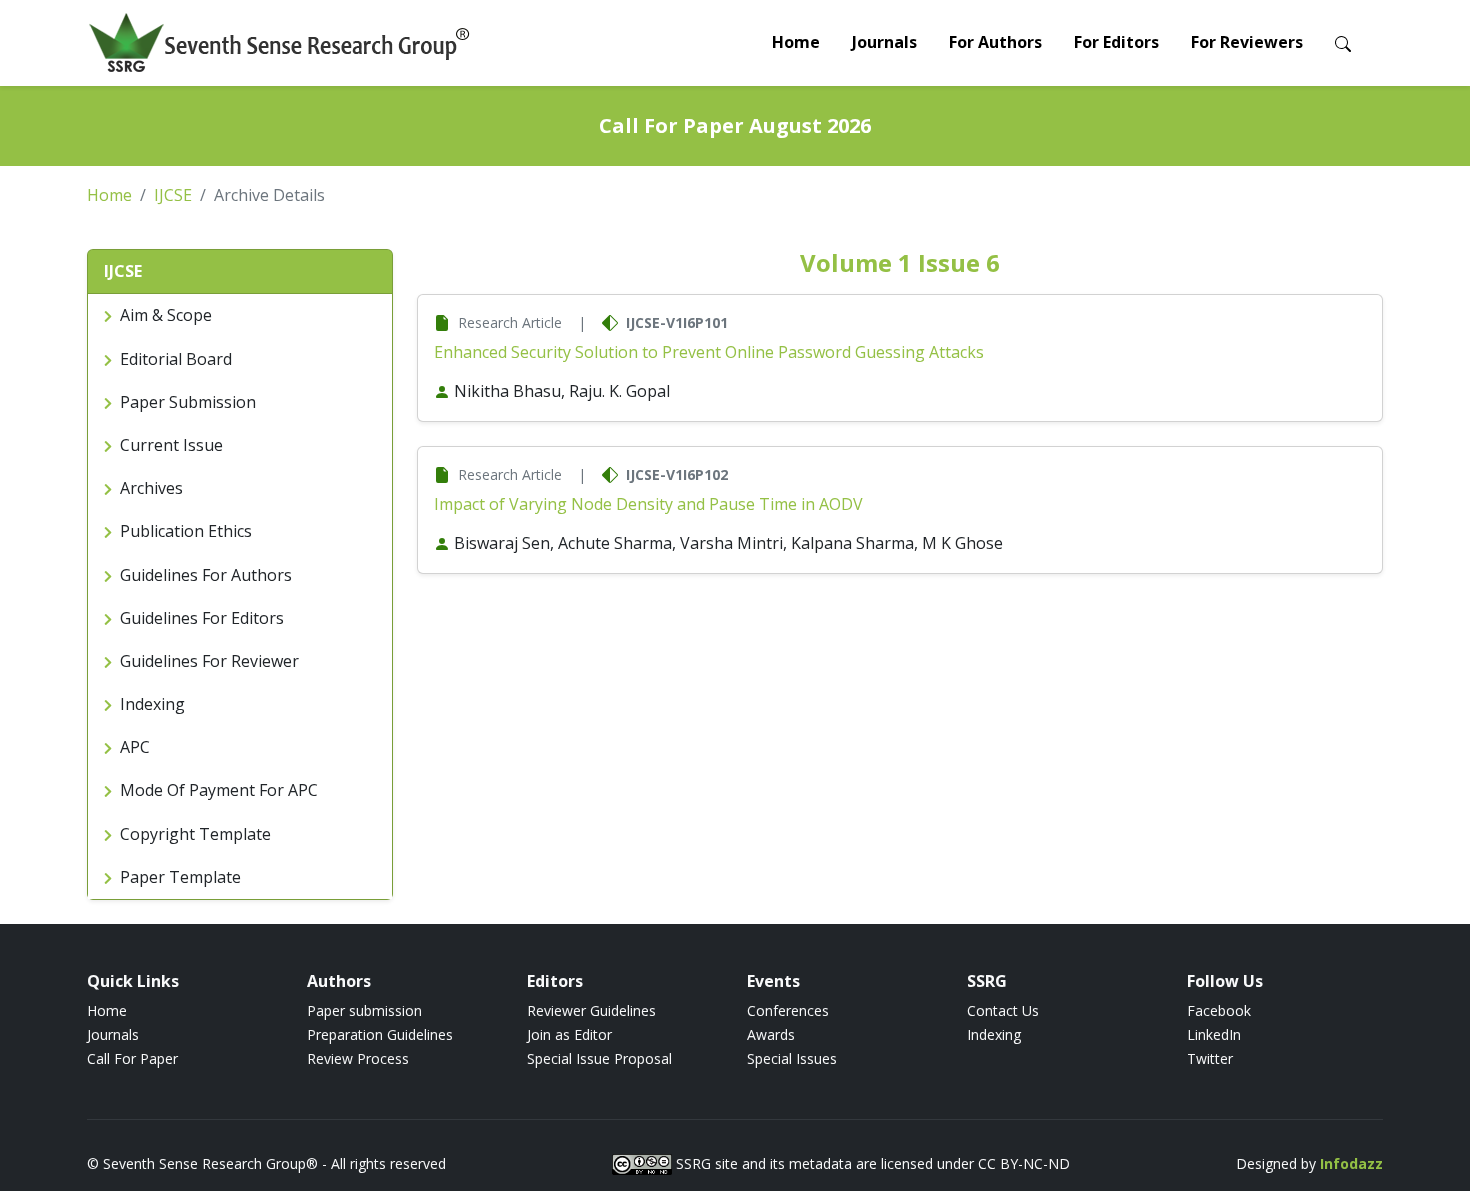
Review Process (358, 1058)
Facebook (1219, 1010)
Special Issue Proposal (599, 1058)
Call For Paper (132, 1058)
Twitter (1210, 1058)
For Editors (1116, 42)
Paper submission (364, 1010)
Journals (884, 42)
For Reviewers (1247, 42)
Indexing (994, 1034)
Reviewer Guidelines (591, 1010)
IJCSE (173, 195)
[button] (240, 272)
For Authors (995, 42)
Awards (771, 1034)
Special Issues (792, 1058)
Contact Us (1003, 1010)
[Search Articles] (1343, 42)
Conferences (788, 1010)
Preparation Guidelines (380, 1034)
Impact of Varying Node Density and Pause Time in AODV (648, 504)
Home (796, 42)
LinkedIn (1214, 1034)
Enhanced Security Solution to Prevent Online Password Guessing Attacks (709, 352)
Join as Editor (569, 1034)
